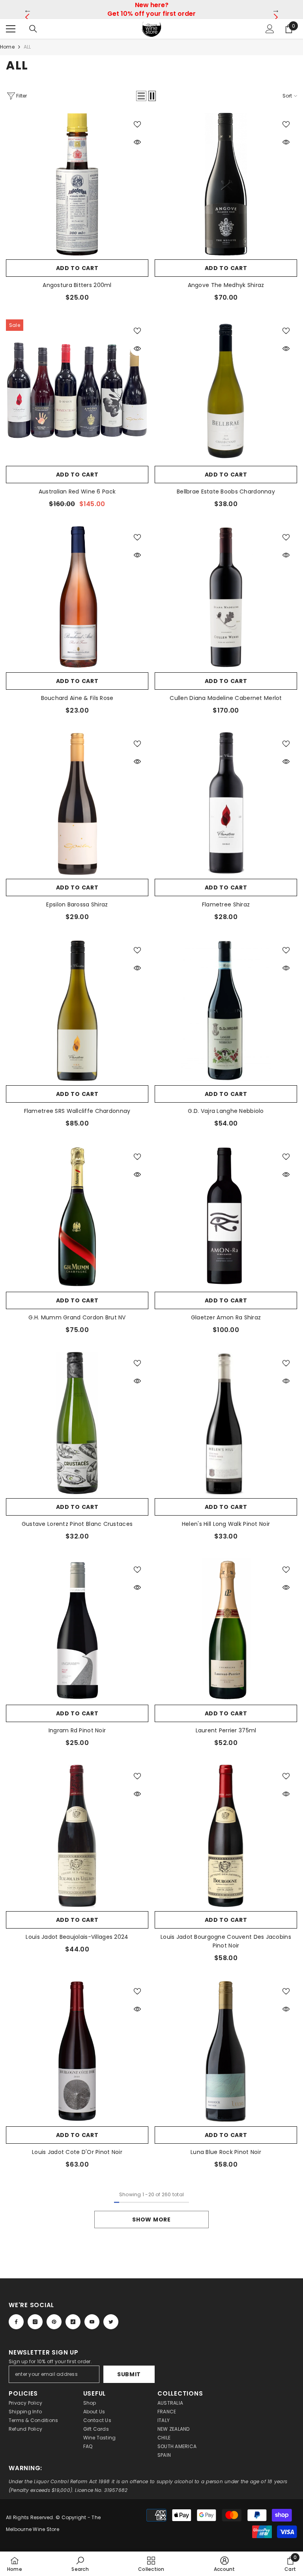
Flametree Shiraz (226, 904)
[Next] (276, 10)
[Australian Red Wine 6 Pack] (77, 391)
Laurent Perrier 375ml (226, 1730)
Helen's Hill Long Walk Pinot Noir (226, 1524)
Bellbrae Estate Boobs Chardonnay (226, 492)
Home (7, 47)
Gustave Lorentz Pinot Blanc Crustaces (77, 1524)
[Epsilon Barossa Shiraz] (77, 804)
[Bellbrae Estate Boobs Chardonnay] (226, 391)
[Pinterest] (54, 2322)
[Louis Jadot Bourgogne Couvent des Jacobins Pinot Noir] (226, 1836)
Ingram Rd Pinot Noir (77, 1730)
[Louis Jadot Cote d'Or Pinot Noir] (77, 2051)
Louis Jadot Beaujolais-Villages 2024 (77, 1937)
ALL (27, 47)
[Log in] (270, 29)
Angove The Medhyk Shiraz (226, 285)
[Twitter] (111, 2322)
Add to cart (77, 268)
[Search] (33, 29)
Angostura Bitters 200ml (77, 285)
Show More (151, 2220)
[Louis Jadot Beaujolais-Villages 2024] (77, 1836)
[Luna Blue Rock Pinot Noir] (226, 2051)
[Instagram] (35, 2322)
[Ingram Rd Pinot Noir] (77, 1629)
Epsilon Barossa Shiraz (77, 904)
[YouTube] (92, 2322)
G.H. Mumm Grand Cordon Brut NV (77, 1317)
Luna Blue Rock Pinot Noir (226, 2152)
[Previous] (27, 10)
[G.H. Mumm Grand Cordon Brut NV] (77, 1217)
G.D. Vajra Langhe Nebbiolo (226, 1111)
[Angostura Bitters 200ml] (77, 184)
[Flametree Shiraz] (226, 804)
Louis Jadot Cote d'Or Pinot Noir (77, 2152)
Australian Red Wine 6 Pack (77, 492)
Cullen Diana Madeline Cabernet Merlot (226, 698)
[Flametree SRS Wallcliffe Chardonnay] (77, 1010)
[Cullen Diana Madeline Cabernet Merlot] (226, 597)
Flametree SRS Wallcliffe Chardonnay (77, 1111)
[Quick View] (137, 142)
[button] (141, 96)
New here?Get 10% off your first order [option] (151, 9)
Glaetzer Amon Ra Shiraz (226, 1317)
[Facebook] (16, 2322)
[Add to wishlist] (137, 124)
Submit (129, 2374)
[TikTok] (73, 2322)
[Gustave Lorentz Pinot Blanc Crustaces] (77, 1423)
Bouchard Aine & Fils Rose (77, 698)
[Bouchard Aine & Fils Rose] (77, 597)
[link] (80, 2564)
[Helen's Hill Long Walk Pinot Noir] (226, 1423)
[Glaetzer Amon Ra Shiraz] (226, 1217)
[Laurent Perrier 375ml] (226, 1629)
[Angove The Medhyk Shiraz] (226, 184)
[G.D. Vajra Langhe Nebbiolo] (226, 1010)
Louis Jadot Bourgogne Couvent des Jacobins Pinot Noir (226, 1941)
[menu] (11, 29)
